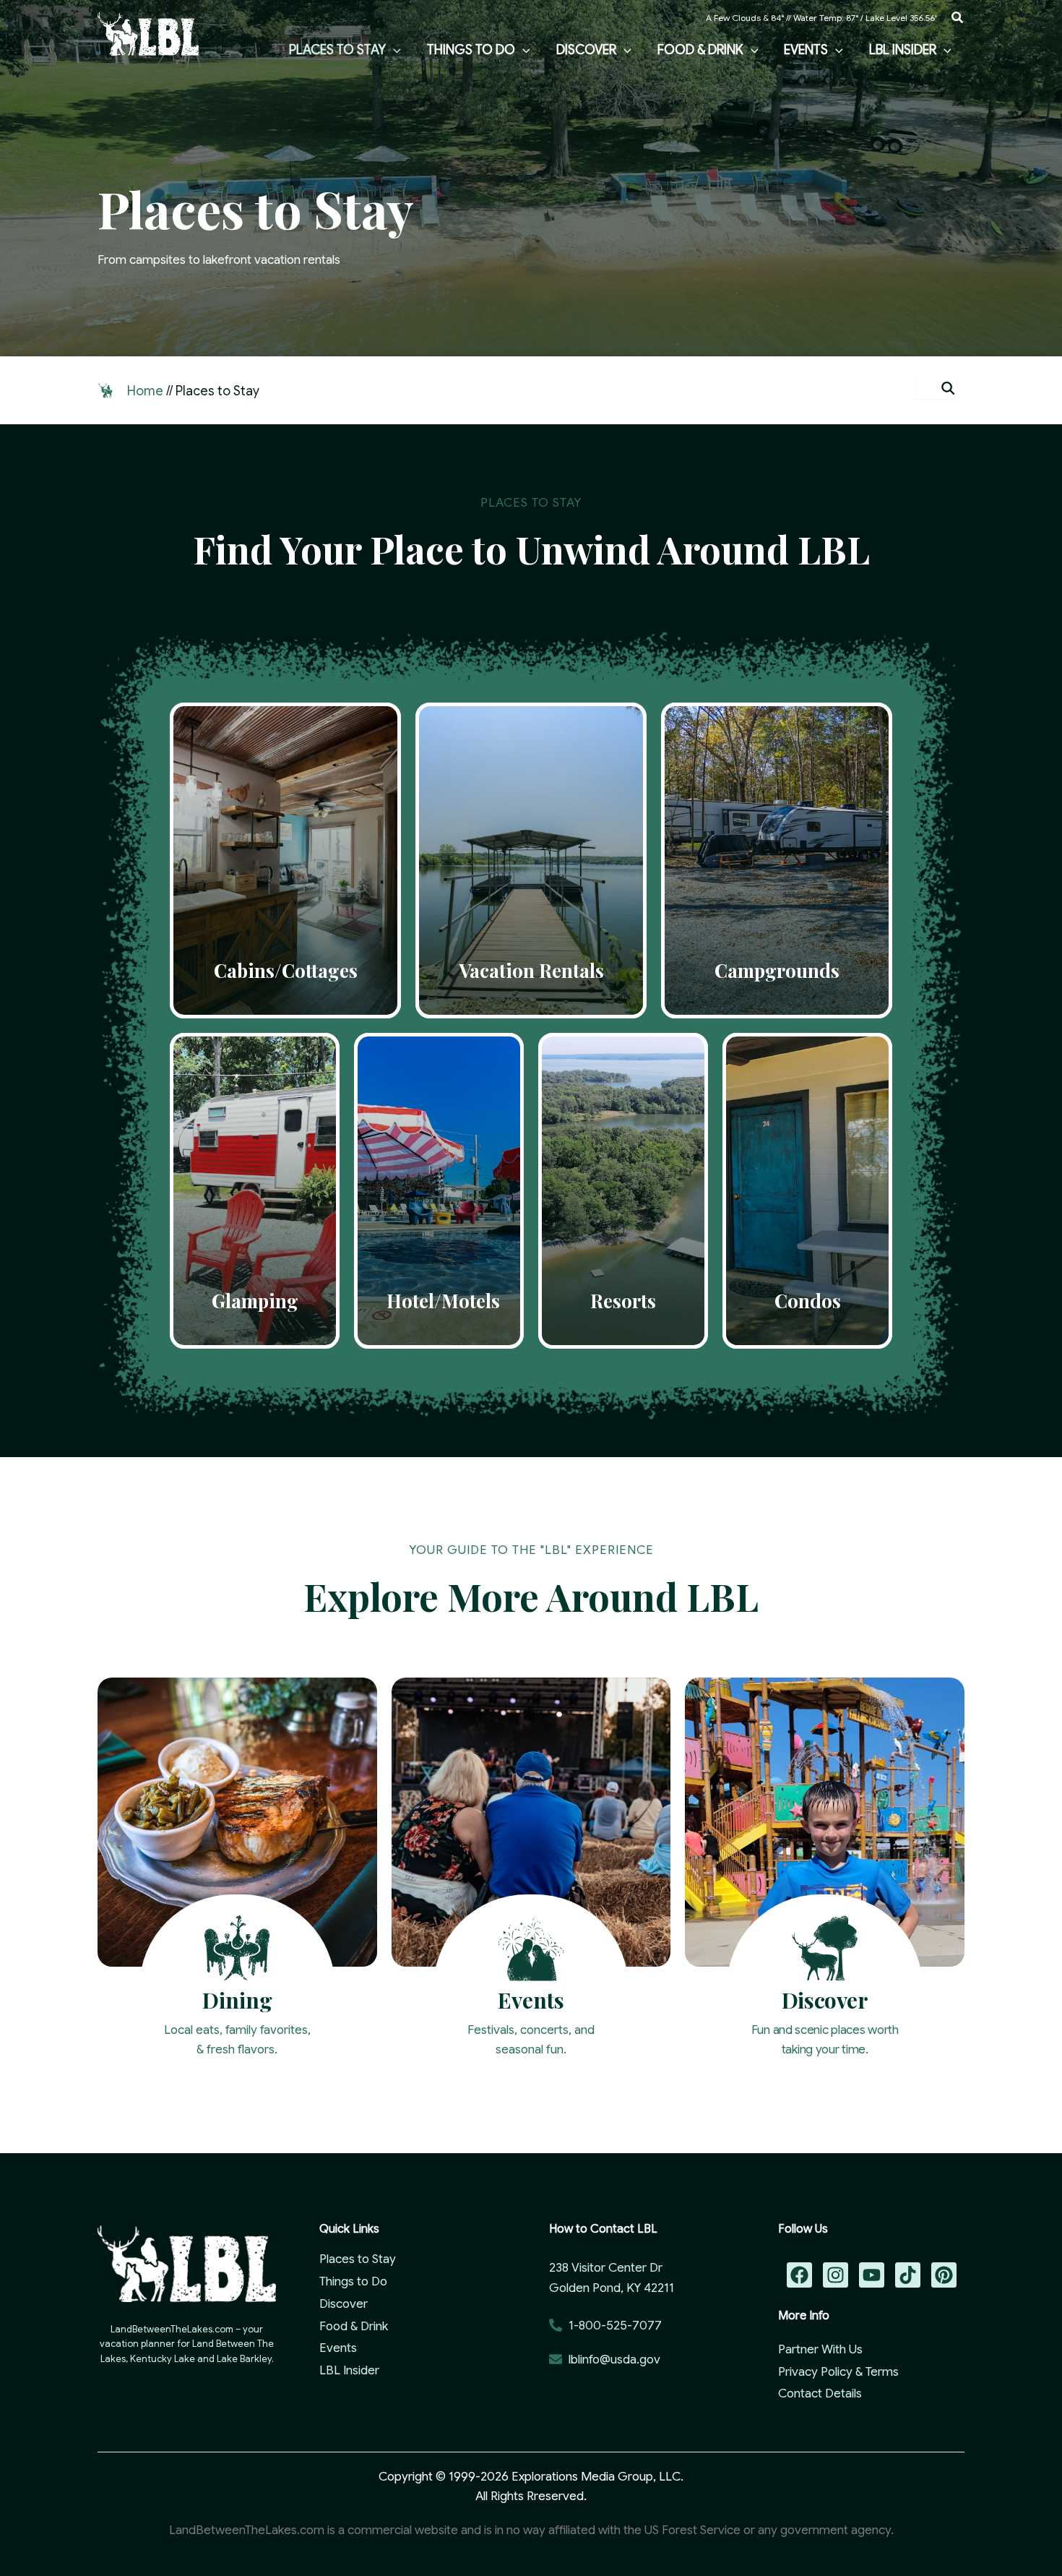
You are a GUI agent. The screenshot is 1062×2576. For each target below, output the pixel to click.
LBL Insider (349, 2370)
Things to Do (353, 2281)
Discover (344, 2304)
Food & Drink (354, 2326)
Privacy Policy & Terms (838, 2372)
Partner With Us (820, 2349)
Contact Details (820, 2393)
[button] (958, 18)
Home (145, 391)
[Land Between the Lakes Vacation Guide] (148, 33)
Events (338, 2348)
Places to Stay (358, 2259)
